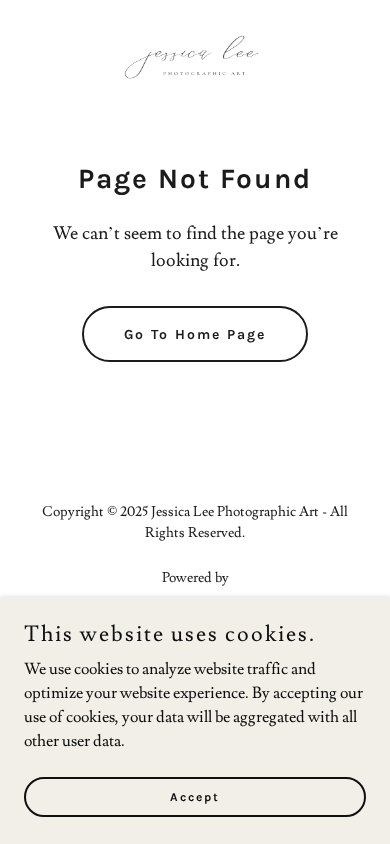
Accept (195, 796)
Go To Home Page (195, 334)
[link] (194, 60)
